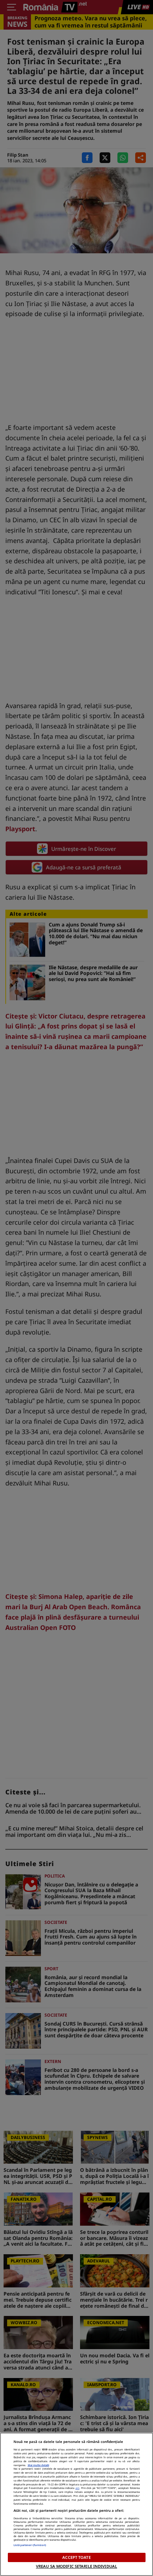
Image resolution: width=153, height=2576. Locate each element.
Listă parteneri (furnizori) (30, 2545)
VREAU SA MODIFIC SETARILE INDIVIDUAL (76, 2566)
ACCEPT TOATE (76, 2557)
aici (77, 2488)
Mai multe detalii (38, 2465)
